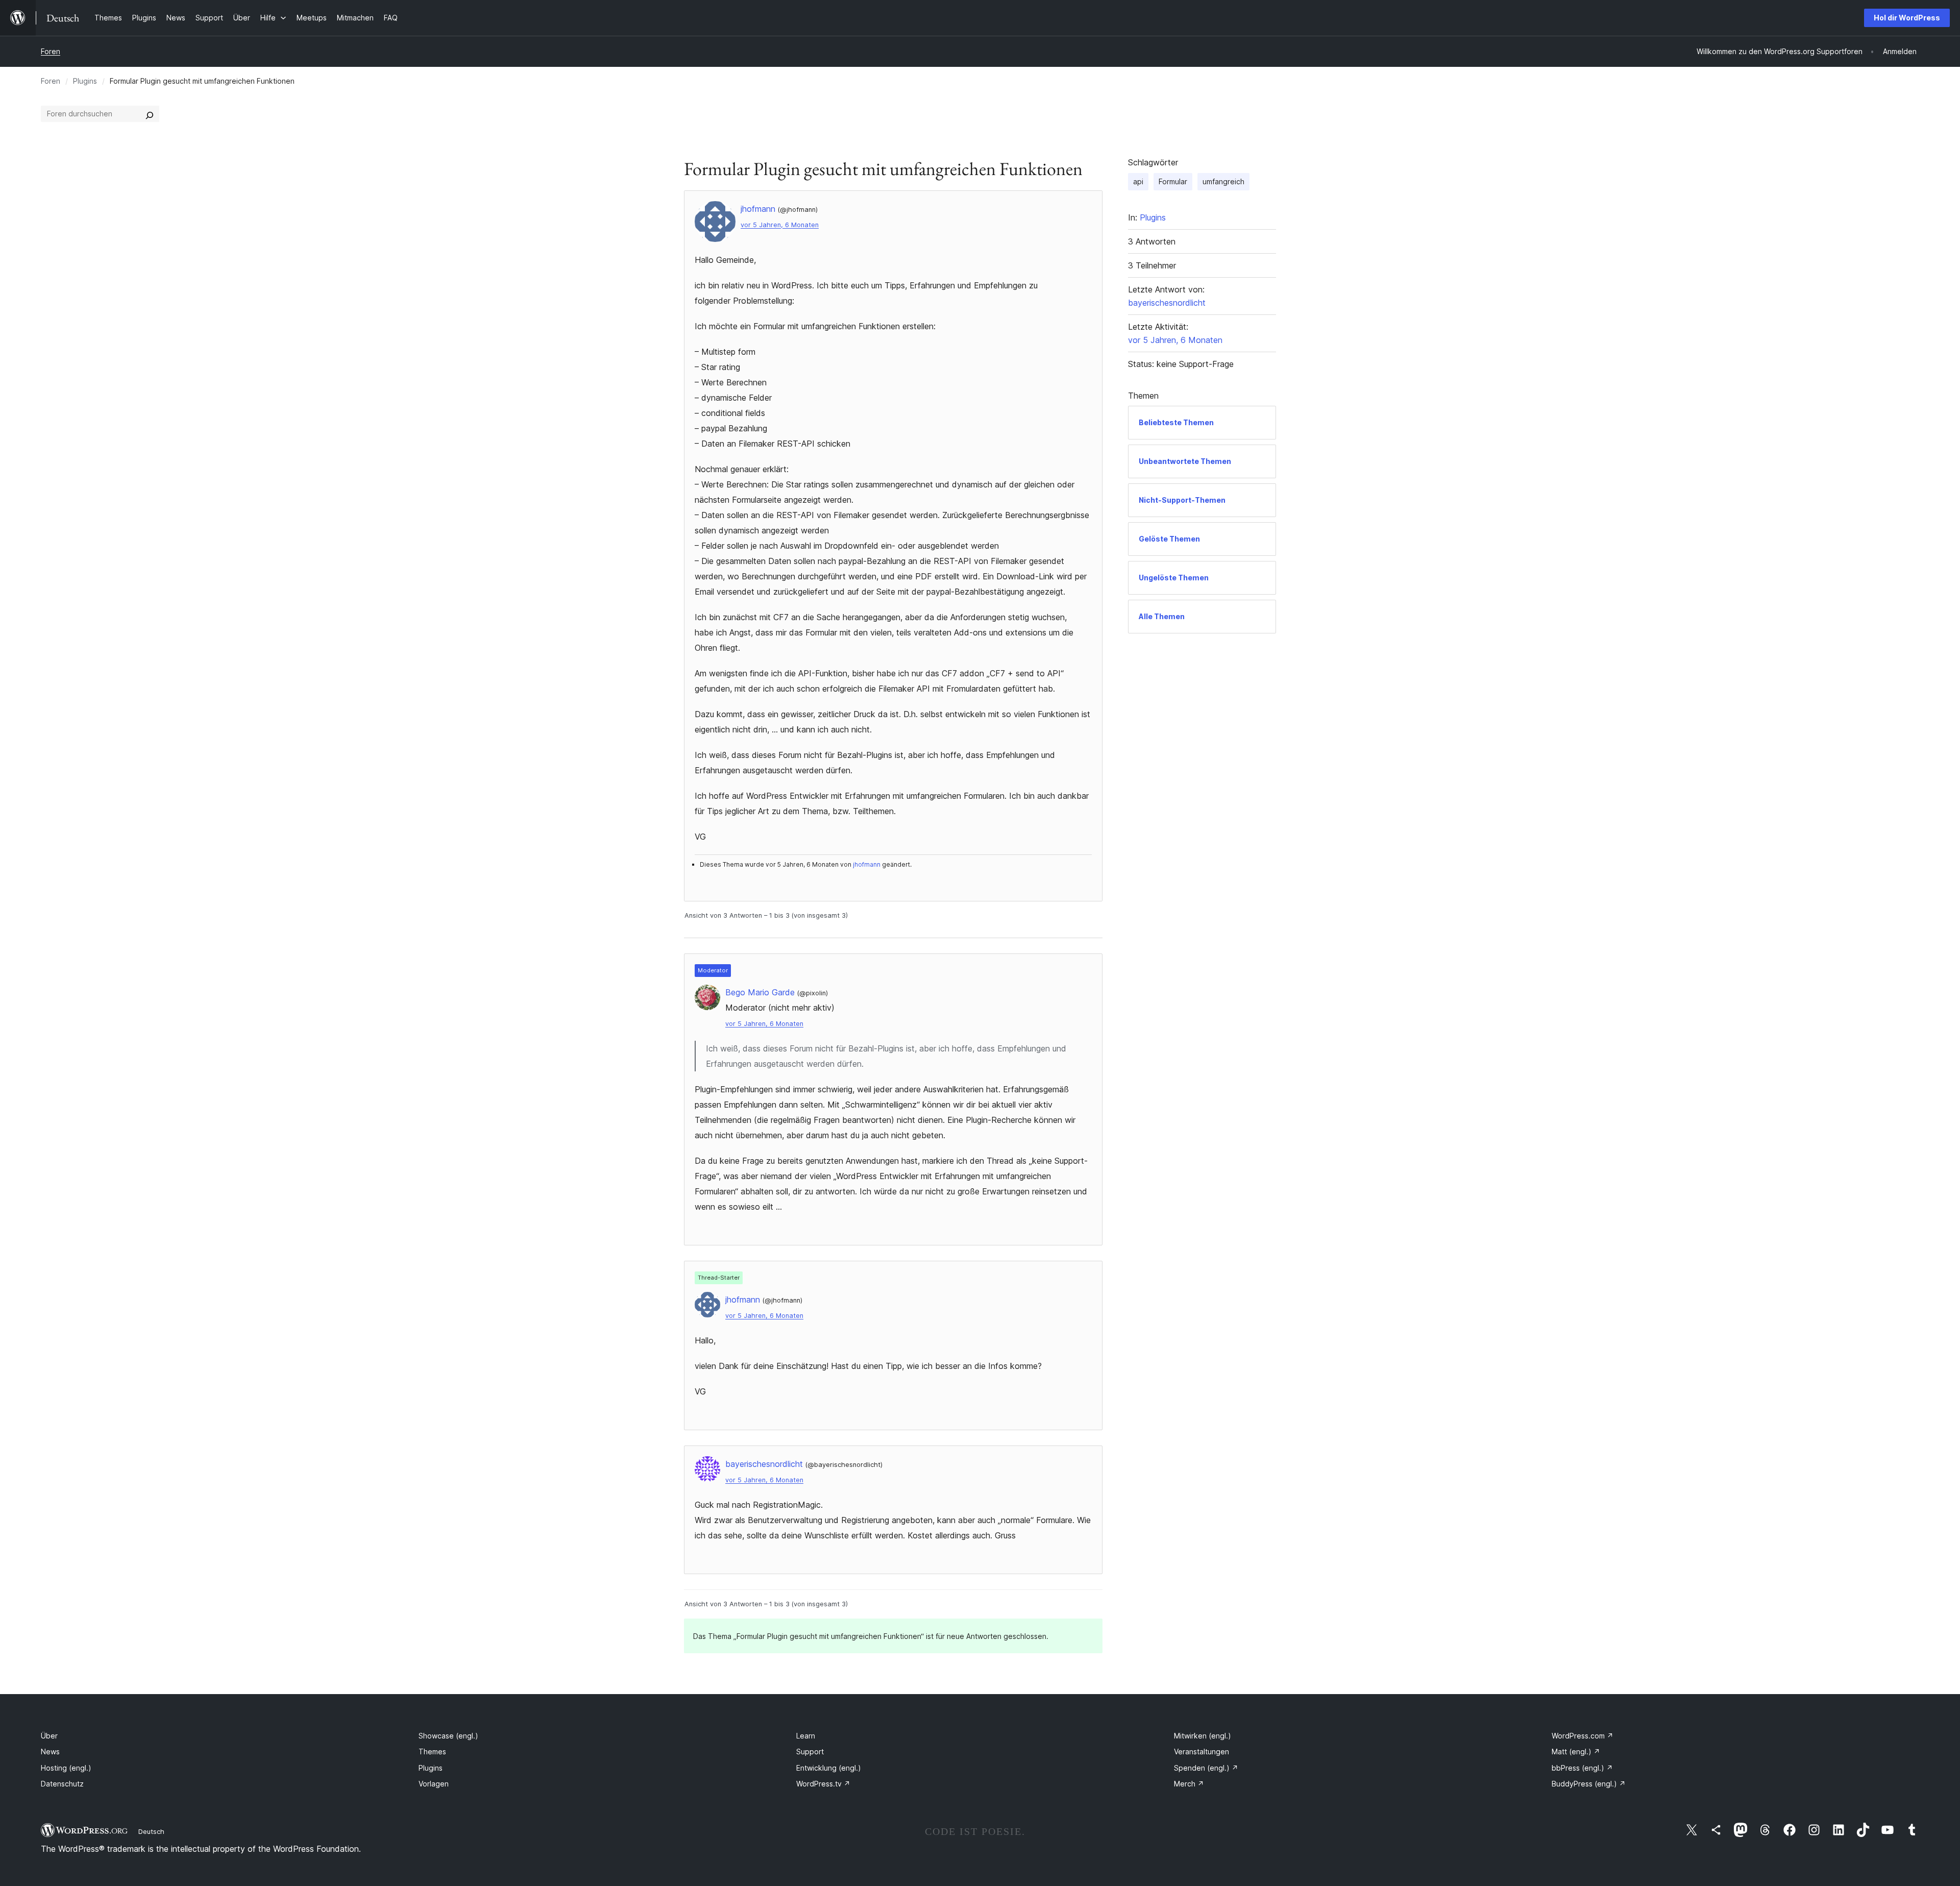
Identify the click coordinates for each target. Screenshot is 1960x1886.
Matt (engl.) (1576, 1752)
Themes (432, 1752)
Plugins (85, 81)
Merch (1189, 1784)
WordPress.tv (823, 1784)
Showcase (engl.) (448, 1736)
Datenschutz (62, 1784)
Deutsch (151, 1831)
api (1138, 181)
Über (49, 1736)
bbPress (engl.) (1582, 1768)
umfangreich (1223, 181)
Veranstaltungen (1202, 1752)
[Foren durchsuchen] (150, 114)
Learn (806, 1736)
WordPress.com (1583, 1736)
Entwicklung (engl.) (829, 1768)
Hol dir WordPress (1907, 18)
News (50, 1752)
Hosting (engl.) (66, 1768)
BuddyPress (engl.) (1589, 1784)
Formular (1173, 181)
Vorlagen (434, 1784)
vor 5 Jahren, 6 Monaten (780, 225)
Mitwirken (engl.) (1203, 1736)
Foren (51, 51)
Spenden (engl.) (1206, 1768)
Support (810, 1752)
